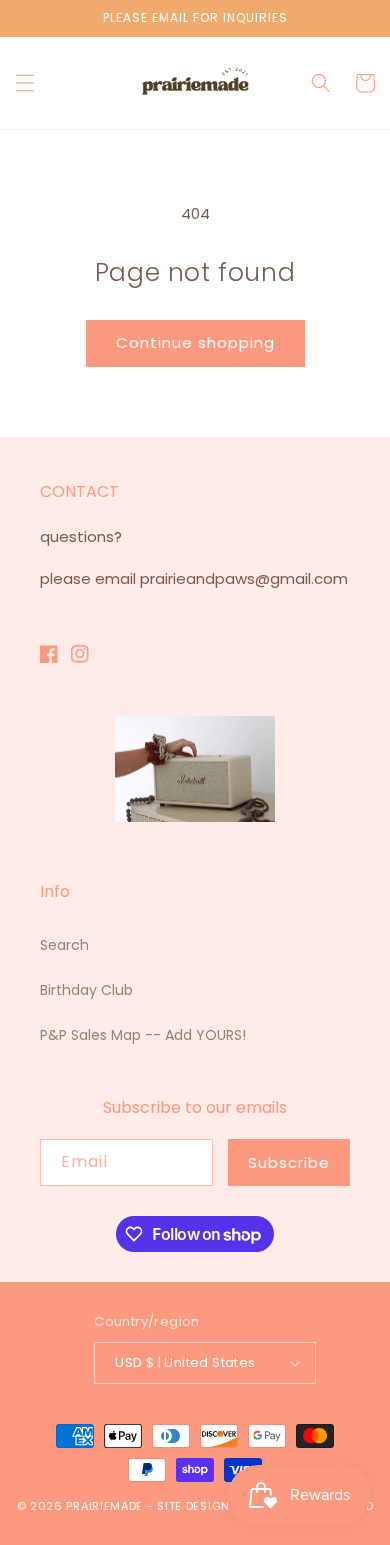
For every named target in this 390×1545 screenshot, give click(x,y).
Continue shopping (195, 342)
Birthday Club (86, 990)
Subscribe (289, 1162)
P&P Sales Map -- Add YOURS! (143, 1035)
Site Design (193, 1506)
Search (64, 945)
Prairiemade (104, 1506)
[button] (25, 83)
